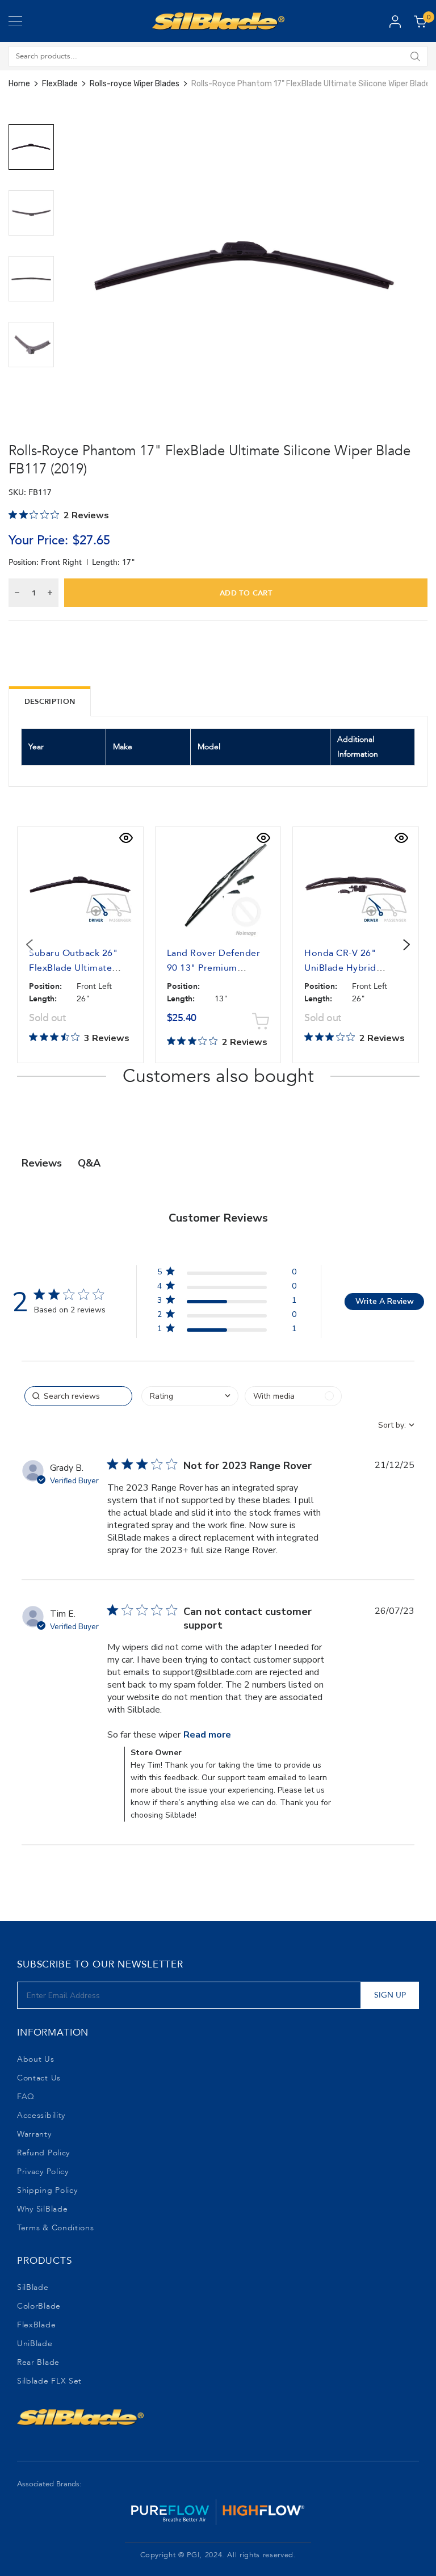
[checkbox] (293, 1396)
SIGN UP (390, 1995)
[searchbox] (78, 1396)
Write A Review (385, 1301)
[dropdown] (190, 1396)
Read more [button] (207, 1735)
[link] (227, 1331)
